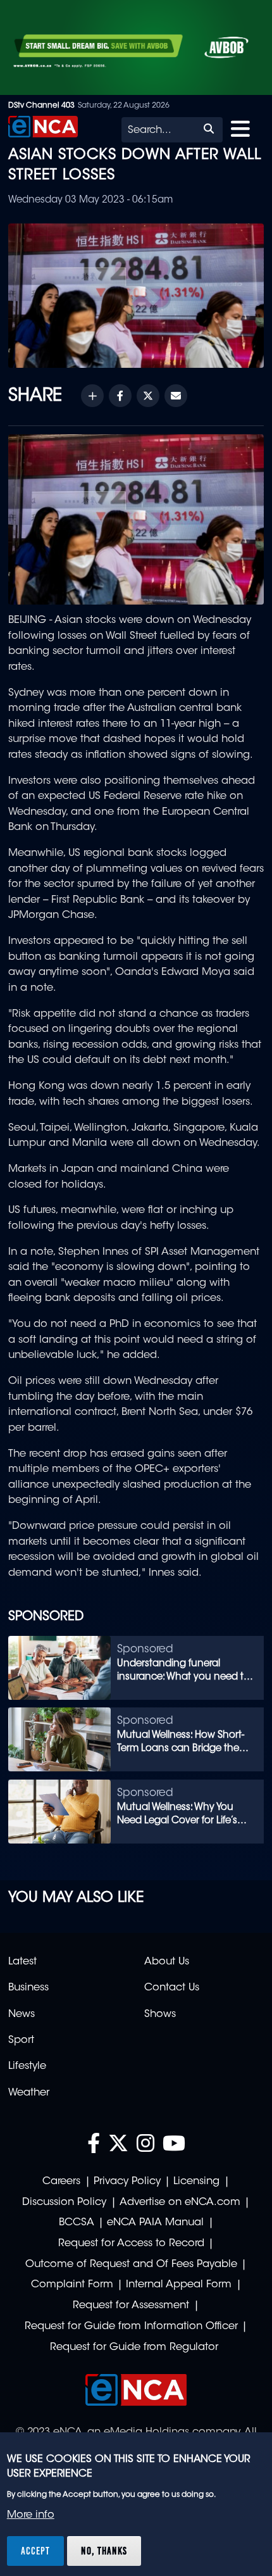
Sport (21, 2040)
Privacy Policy (127, 2182)
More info (31, 2515)
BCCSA (77, 2223)
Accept (35, 2551)
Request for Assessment (131, 2306)
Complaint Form (72, 2285)
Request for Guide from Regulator (134, 2347)
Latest (22, 1962)
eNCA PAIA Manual (155, 2223)
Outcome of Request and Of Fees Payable (131, 2265)
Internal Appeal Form (179, 2285)
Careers (61, 2182)
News (22, 2014)
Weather (29, 2093)
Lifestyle (27, 2066)
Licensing (196, 2182)
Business (28, 1988)
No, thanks (104, 2551)
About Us (167, 1962)
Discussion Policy (64, 2202)
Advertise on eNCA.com (180, 2202)
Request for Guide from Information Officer (131, 2327)
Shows (160, 2014)
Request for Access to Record (131, 2244)
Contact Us (172, 1988)
